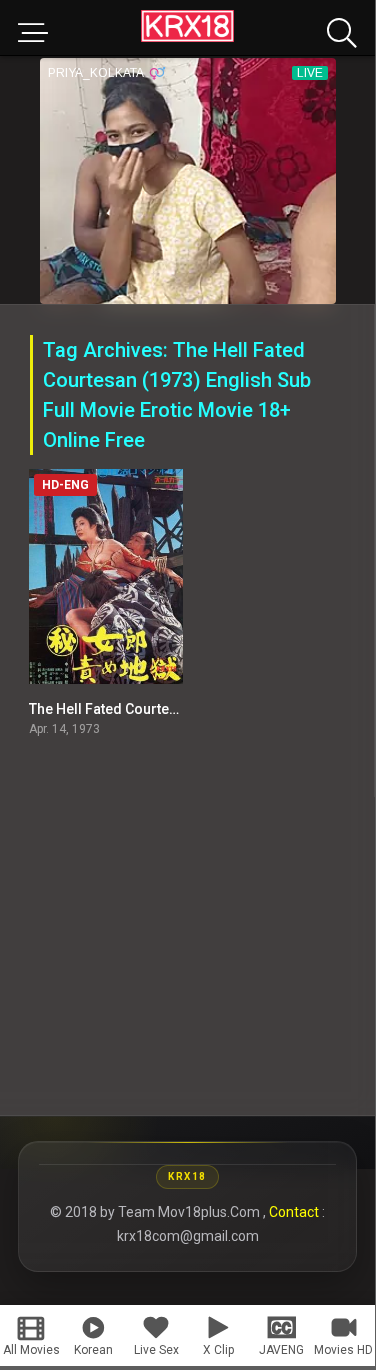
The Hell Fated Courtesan (111, 709)
